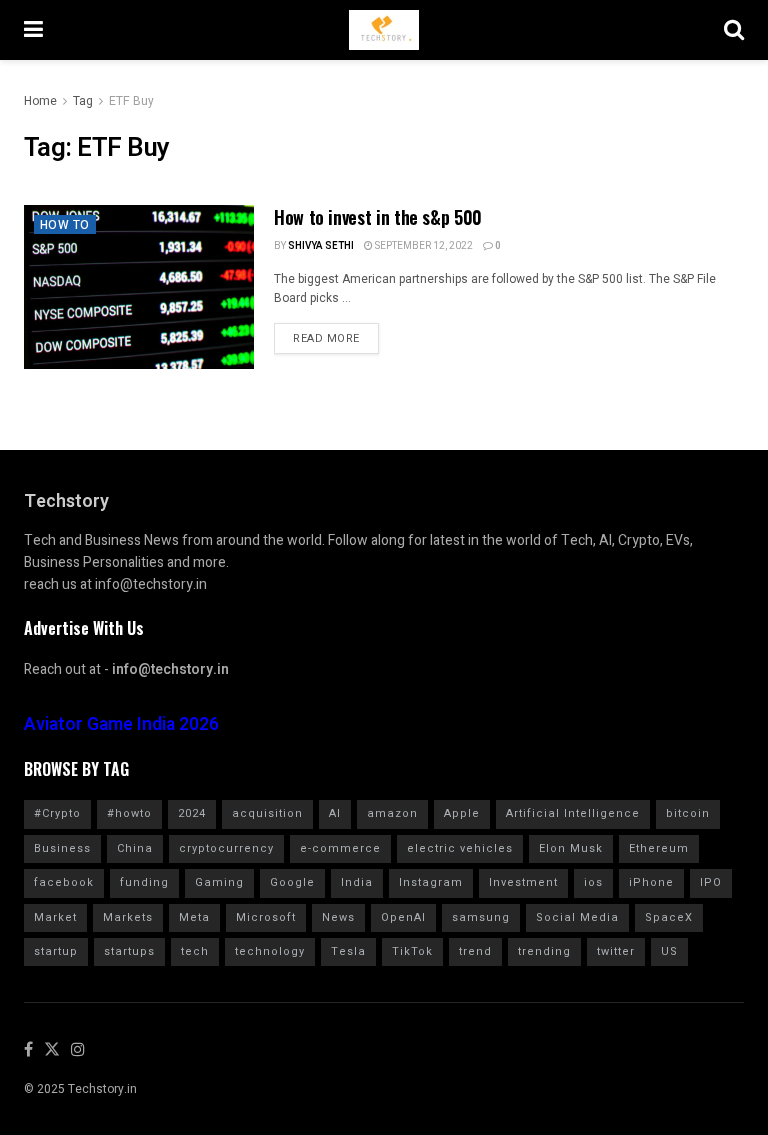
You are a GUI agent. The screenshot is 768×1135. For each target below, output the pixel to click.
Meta (194, 917)
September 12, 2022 (423, 246)
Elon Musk (571, 848)
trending (544, 951)
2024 (192, 813)
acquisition (267, 813)
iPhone (651, 882)
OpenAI (403, 917)
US (669, 951)
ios (593, 882)
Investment (523, 882)
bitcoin (688, 813)
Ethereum (659, 848)
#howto (129, 813)
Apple (462, 813)
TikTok (412, 951)
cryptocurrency (226, 848)
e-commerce (340, 848)
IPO (711, 882)
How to (65, 225)
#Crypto (57, 813)
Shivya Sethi (321, 246)
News (338, 917)
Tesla (348, 951)
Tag (83, 101)
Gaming (219, 882)
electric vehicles (460, 848)
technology (270, 951)
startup (56, 951)
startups (129, 951)
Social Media (577, 917)
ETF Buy (131, 101)
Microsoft (266, 917)
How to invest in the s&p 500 (378, 217)
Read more (326, 338)
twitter (616, 951)
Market (55, 917)
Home (40, 101)
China (135, 848)
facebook (64, 882)
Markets (128, 917)
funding (144, 882)
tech (195, 951)
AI (335, 813)
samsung (481, 917)
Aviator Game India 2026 (121, 724)
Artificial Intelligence (573, 813)
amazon (392, 813)
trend (475, 951)
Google (292, 882)
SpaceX (669, 917)
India (357, 882)
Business (62, 848)
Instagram (431, 882)
